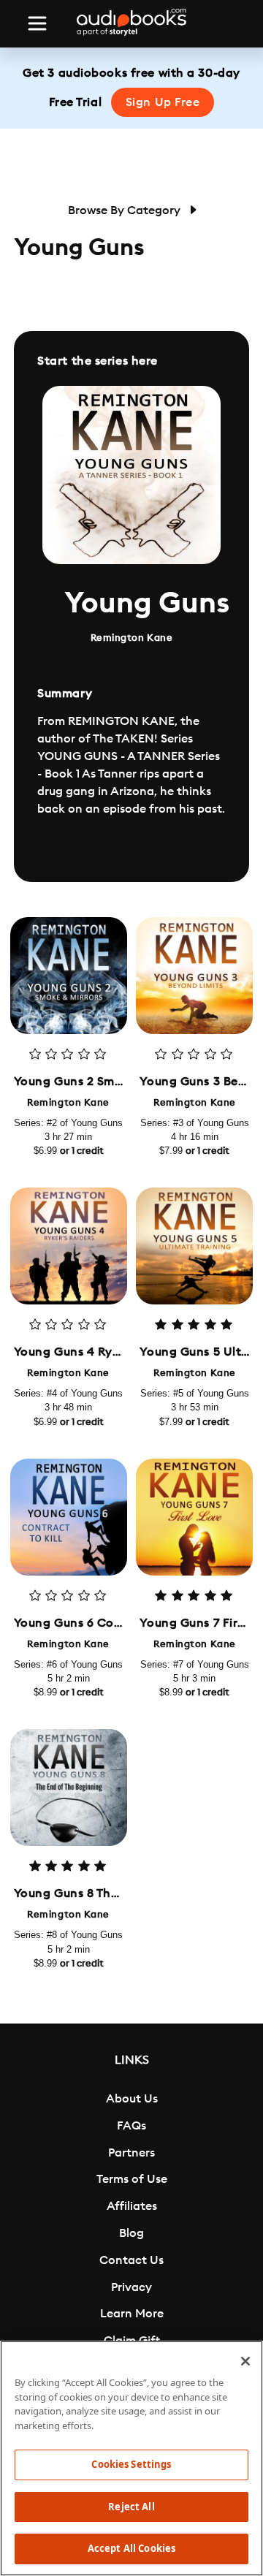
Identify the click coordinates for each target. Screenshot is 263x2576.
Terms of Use (132, 2179)
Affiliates (132, 2206)
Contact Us (131, 2260)
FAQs (131, 2126)
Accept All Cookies (131, 2548)
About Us (132, 2099)
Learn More (132, 2314)
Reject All (131, 2507)
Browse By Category (126, 210)
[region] (131, 2458)
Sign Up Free (163, 102)
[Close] (245, 2361)
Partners (131, 2153)
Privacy (131, 2287)
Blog (131, 2233)
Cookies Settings (131, 2464)
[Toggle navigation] (37, 23)
